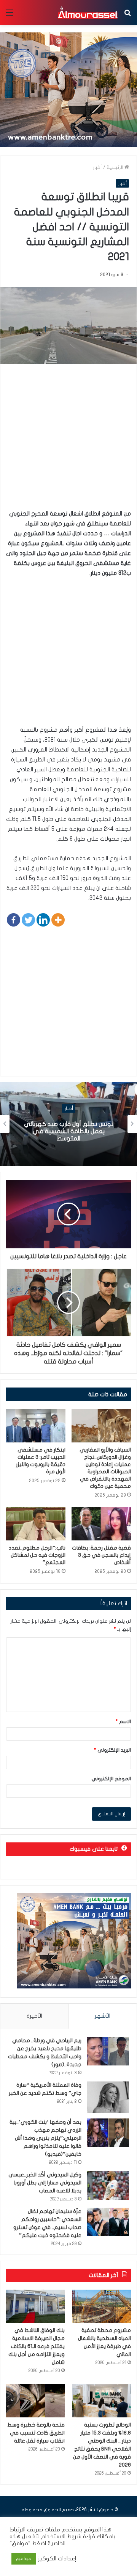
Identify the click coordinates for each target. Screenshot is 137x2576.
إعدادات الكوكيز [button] (57, 2559)
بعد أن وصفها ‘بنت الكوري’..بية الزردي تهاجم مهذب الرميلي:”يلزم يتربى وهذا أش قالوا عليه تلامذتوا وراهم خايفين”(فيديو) (45, 2138)
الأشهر (103, 2016)
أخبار (97, 167)
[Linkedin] (43, 920)
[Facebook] (14, 920)
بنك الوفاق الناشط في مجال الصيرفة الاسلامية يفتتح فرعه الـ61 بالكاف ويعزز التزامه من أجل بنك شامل (37, 2346)
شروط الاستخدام (61, 2537)
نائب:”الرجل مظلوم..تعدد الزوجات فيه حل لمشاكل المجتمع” (37, 1555)
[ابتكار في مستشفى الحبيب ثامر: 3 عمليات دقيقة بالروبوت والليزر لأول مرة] (36, 1426)
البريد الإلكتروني (112, 1750)
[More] (58, 920)
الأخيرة (34, 2016)
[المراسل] (88, 12)
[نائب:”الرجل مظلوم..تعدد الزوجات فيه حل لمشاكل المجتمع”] (36, 1524)
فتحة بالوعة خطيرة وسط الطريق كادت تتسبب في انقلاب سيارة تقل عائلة (36, 2433)
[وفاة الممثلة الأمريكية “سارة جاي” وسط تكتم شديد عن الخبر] (108, 2097)
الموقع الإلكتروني (111, 1779)
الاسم (123, 1722)
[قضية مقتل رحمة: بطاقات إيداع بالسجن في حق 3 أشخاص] (101, 1524)
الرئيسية (115, 167)
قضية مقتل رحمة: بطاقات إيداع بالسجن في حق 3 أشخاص (101, 1555)
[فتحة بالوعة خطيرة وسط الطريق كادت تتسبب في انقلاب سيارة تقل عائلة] (35, 2401)
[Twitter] (28, 920)
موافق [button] (24, 2558)
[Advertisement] (68, 440)
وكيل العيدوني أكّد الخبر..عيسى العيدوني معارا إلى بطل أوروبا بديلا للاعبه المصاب (45, 2183)
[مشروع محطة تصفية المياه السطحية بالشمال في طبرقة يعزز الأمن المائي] (102, 2306)
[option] (68, 1124)
